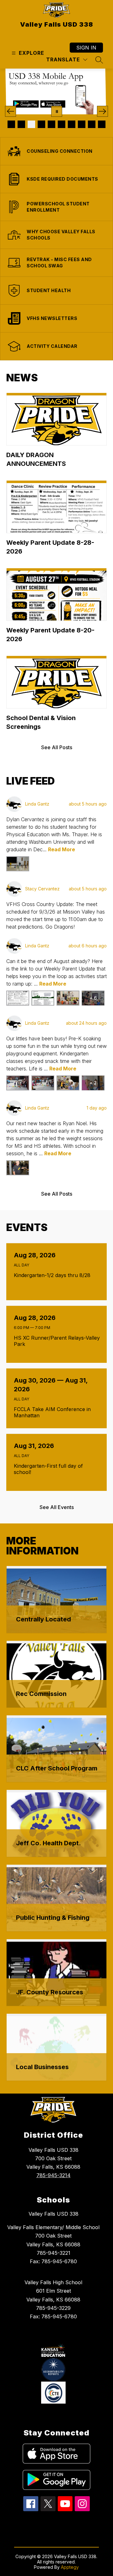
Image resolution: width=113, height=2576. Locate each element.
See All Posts (57, 747)
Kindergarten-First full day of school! (48, 1469)
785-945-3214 (54, 2175)
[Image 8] (82, 124)
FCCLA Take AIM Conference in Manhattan (52, 1412)
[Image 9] (92, 124)
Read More (62, 849)
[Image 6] (62, 124)
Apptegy (70, 2567)
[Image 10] (102, 124)
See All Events (57, 1507)
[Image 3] (31, 124)
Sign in (86, 48)
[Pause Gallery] (57, 111)
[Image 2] (21, 124)
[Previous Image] (11, 111)
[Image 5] (51, 124)
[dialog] (56, 1600)
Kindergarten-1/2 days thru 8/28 (54, 1275)
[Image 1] (11, 124)
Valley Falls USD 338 (54, 2214)
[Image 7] (72, 124)
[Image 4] (41, 124)
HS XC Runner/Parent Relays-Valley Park (57, 1341)
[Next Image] (102, 111)
